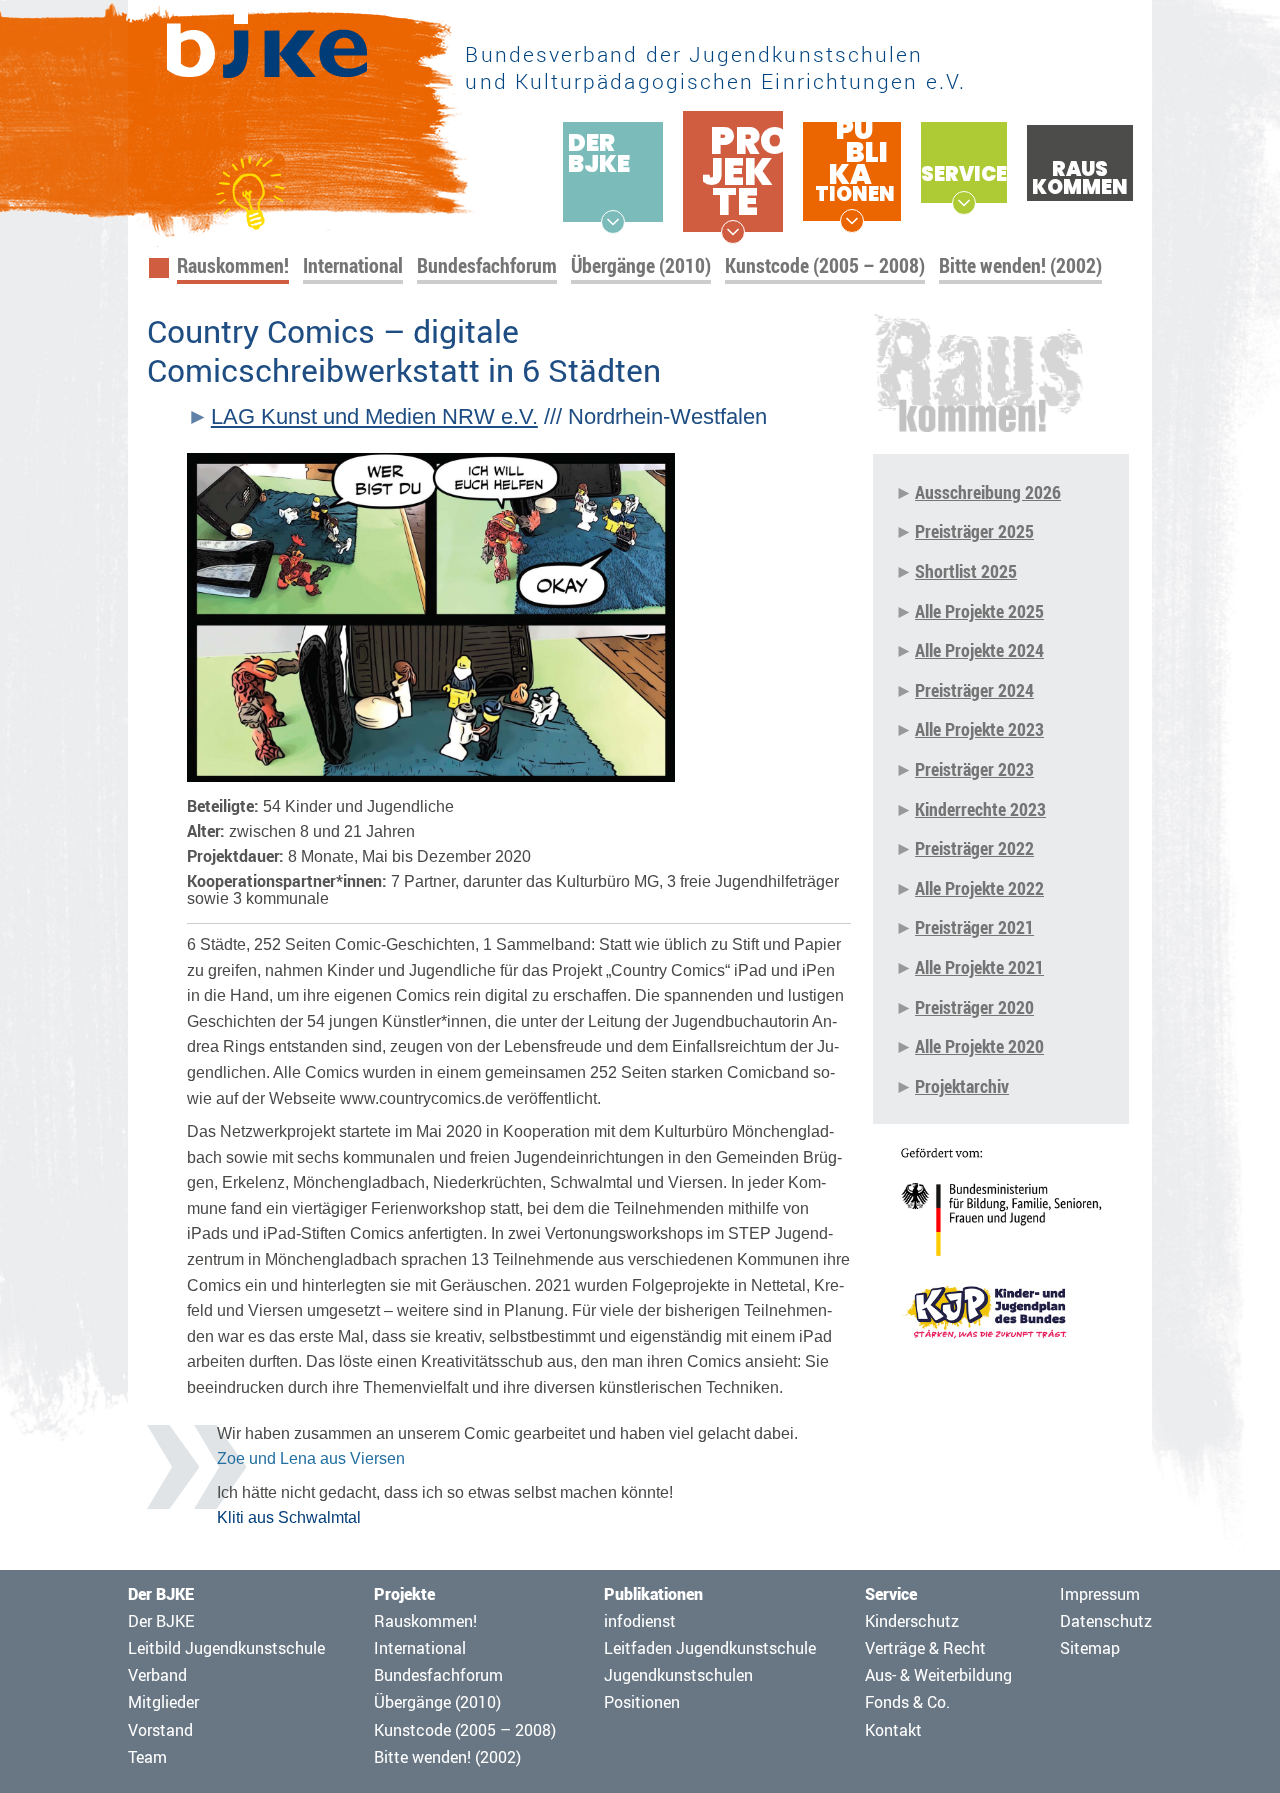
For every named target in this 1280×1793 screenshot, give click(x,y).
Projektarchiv (962, 1086)
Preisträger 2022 (974, 848)
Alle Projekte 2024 (979, 650)
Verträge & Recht (925, 1648)
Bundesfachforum (487, 265)
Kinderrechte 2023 (980, 809)
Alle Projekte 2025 (979, 611)
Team (147, 1757)
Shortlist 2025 (966, 571)
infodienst (640, 1621)
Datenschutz (1106, 1621)
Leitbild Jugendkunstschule (226, 1648)
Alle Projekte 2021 (979, 967)
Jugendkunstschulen (678, 1675)
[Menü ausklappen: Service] (964, 203)
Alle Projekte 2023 (979, 729)
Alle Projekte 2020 (979, 1046)
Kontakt (893, 1730)
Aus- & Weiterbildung (938, 1675)
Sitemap (1090, 1648)
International (353, 265)
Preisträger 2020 (974, 1007)
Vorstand (160, 1730)
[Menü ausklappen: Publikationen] (852, 221)
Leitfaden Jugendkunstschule (710, 1648)
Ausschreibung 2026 (988, 492)
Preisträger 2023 (974, 769)
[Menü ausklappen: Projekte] (733, 232)
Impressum (1100, 1594)
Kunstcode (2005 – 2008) (825, 265)
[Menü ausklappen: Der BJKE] (613, 222)
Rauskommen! (233, 265)
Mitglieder (163, 1702)
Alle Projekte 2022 (979, 888)
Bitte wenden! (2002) (1020, 265)
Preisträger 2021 (974, 927)
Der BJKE (161, 1621)
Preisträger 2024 (974, 690)
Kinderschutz (912, 1621)
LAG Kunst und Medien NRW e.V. (374, 417)
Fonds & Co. (907, 1702)
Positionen (642, 1702)
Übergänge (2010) (641, 265)
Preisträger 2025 (974, 531)
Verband (157, 1675)
